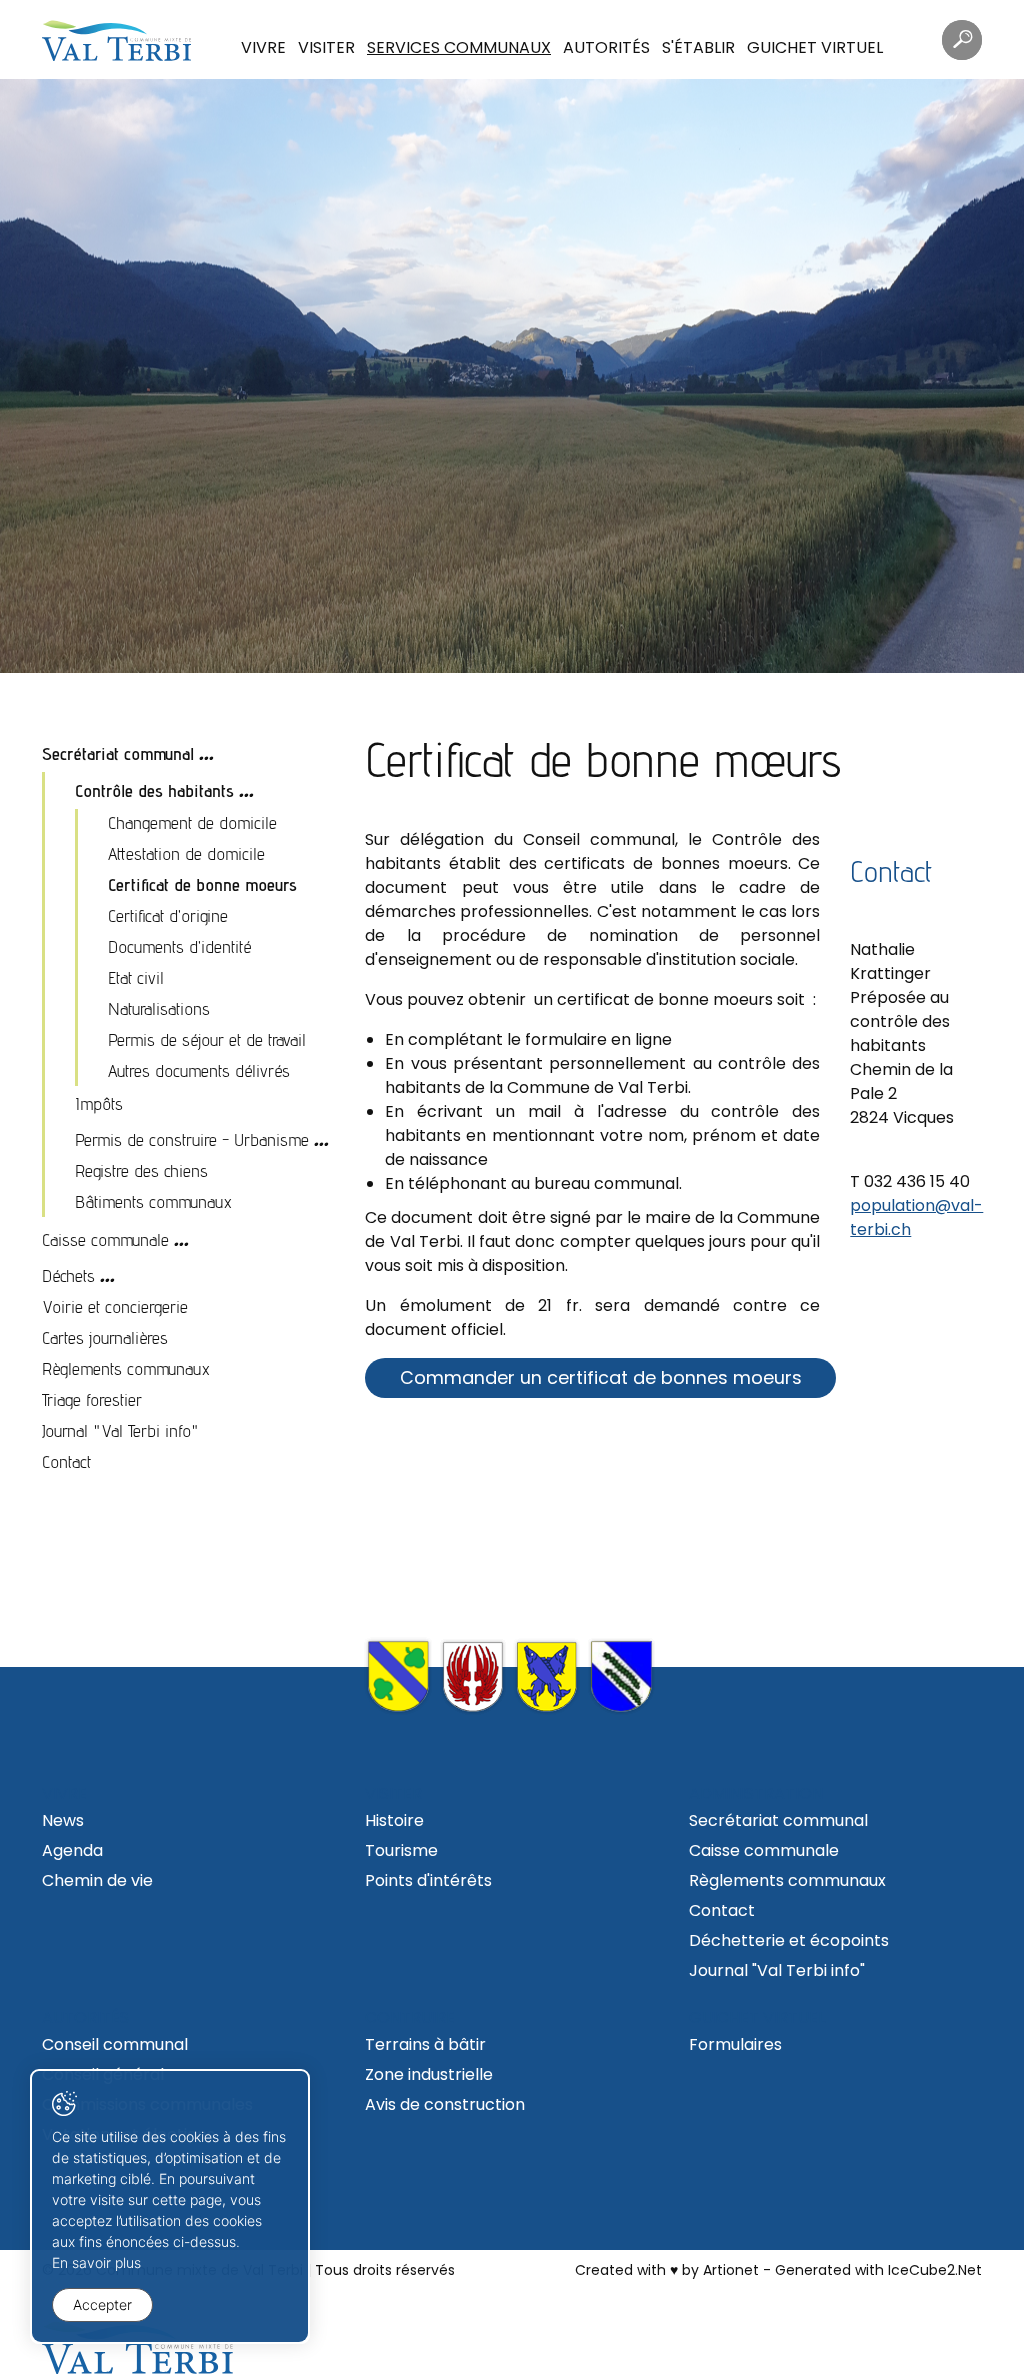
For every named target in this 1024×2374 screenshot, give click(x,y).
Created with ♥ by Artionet (667, 2270)
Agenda (72, 1850)
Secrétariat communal (118, 753)
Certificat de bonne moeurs (202, 884)
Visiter (326, 47)
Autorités (606, 47)
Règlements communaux (126, 1368)
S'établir (698, 47)
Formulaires (735, 2044)
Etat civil (136, 977)
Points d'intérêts (428, 1880)
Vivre (263, 47)
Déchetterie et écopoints (789, 1940)
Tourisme (401, 1850)
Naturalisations (159, 1008)
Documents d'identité (179, 946)
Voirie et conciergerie (115, 1306)
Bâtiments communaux (153, 1201)
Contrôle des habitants (154, 790)
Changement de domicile (192, 822)
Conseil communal (115, 2044)
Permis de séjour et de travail (207, 1039)
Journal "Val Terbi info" (120, 1430)
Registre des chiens (141, 1170)
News (63, 1820)
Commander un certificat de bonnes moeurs (601, 1377)
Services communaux (459, 47)
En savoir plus (96, 2262)
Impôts (99, 1103)
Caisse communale (105, 1239)
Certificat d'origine (168, 915)
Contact (66, 1461)
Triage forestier (92, 1399)
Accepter (102, 2304)
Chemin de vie (97, 1880)
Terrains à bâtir (425, 2044)
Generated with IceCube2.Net (878, 2270)
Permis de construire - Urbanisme (192, 1139)
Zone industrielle (429, 2074)
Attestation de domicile (186, 853)
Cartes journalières (105, 1337)
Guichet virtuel (815, 47)
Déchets (68, 1275)
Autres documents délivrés (199, 1070)
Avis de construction (445, 2104)
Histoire (394, 1820)
